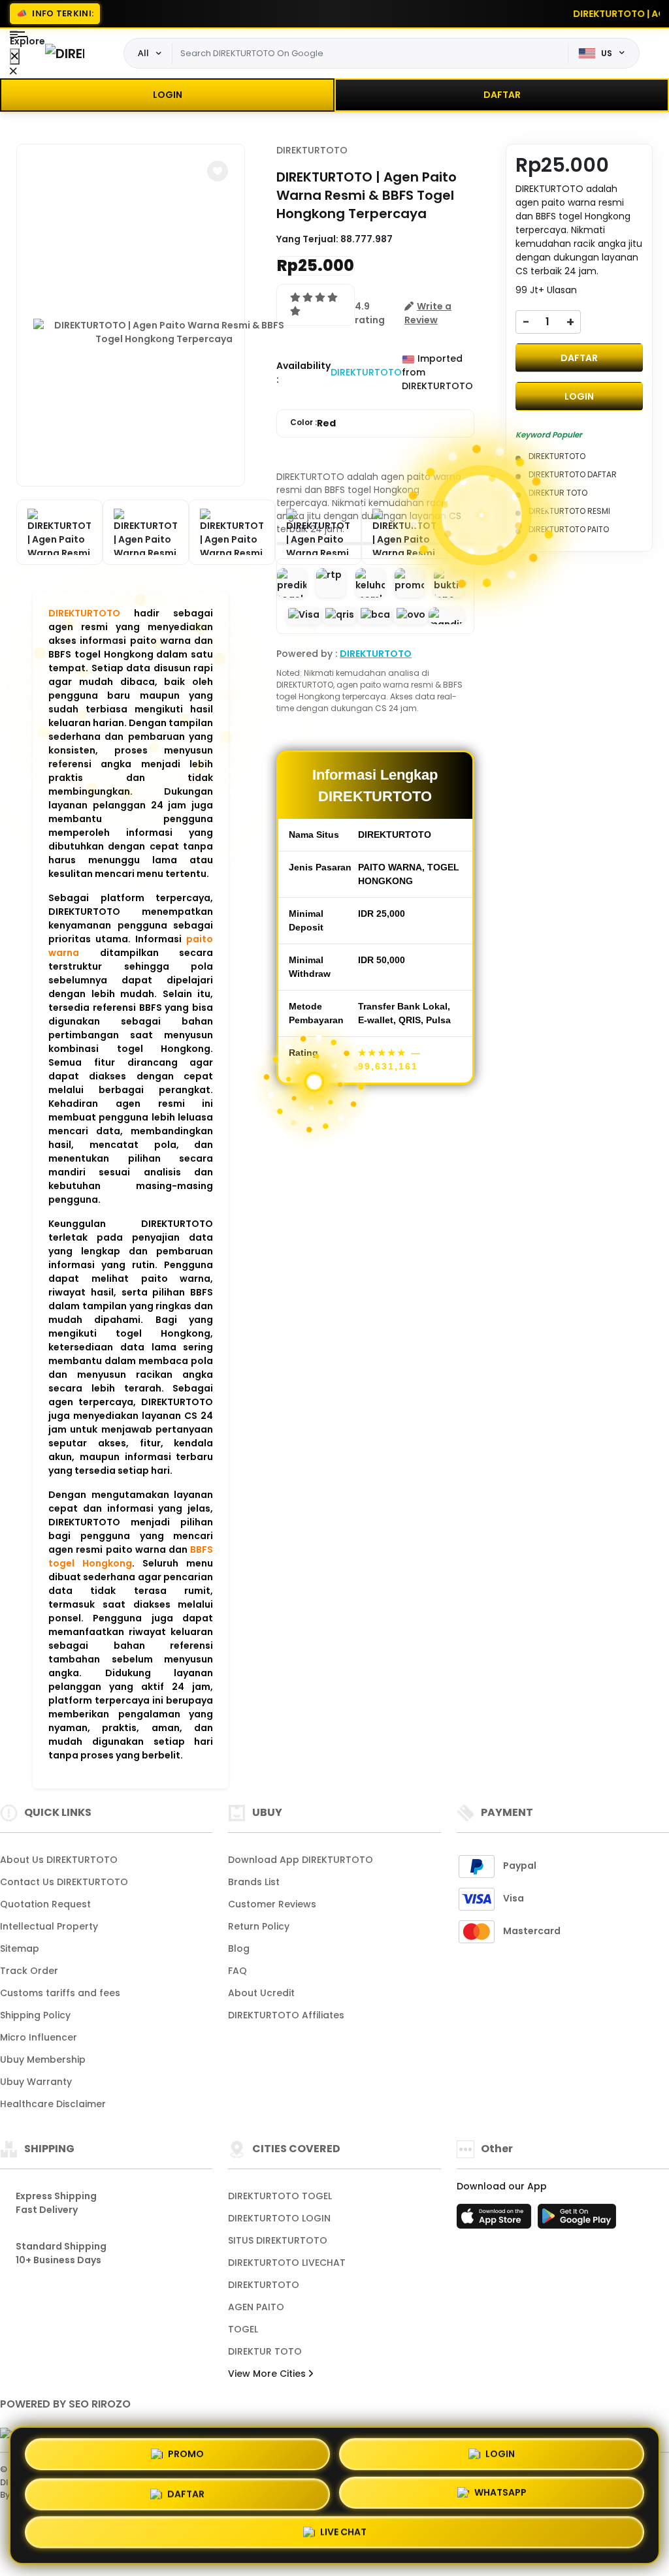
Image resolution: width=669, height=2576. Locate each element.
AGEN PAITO (256, 2307)
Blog (239, 1948)
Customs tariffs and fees (60, 1993)
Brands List (254, 1882)
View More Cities (268, 2374)
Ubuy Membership (43, 2059)
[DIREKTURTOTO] (65, 53)
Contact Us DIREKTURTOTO (64, 1882)
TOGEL (243, 2329)
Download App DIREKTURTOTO (301, 1860)
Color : (313, 423)
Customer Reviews (272, 1904)
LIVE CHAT (343, 2534)
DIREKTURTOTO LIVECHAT (287, 2263)
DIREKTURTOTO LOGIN (279, 2218)
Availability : (303, 373)
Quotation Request (45, 1904)
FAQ (237, 1971)
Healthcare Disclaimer (53, 2104)
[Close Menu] (15, 56)
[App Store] (496, 2220)
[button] (218, 171)
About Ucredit (261, 1993)
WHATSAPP (500, 2491)
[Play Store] (577, 2220)
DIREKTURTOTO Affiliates (286, 2015)
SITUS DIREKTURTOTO (278, 2240)
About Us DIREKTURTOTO (59, 1860)
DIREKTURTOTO (84, 613)
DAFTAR (502, 95)
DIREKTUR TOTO (265, 2351)
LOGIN (168, 95)
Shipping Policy (35, 2015)
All (143, 53)
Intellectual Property (49, 1926)
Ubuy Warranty (36, 2082)
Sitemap (20, 1948)
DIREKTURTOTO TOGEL (280, 2196)
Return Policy (259, 1926)
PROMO (186, 2449)
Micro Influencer (39, 2037)
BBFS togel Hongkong (131, 1556)
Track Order (29, 1971)
